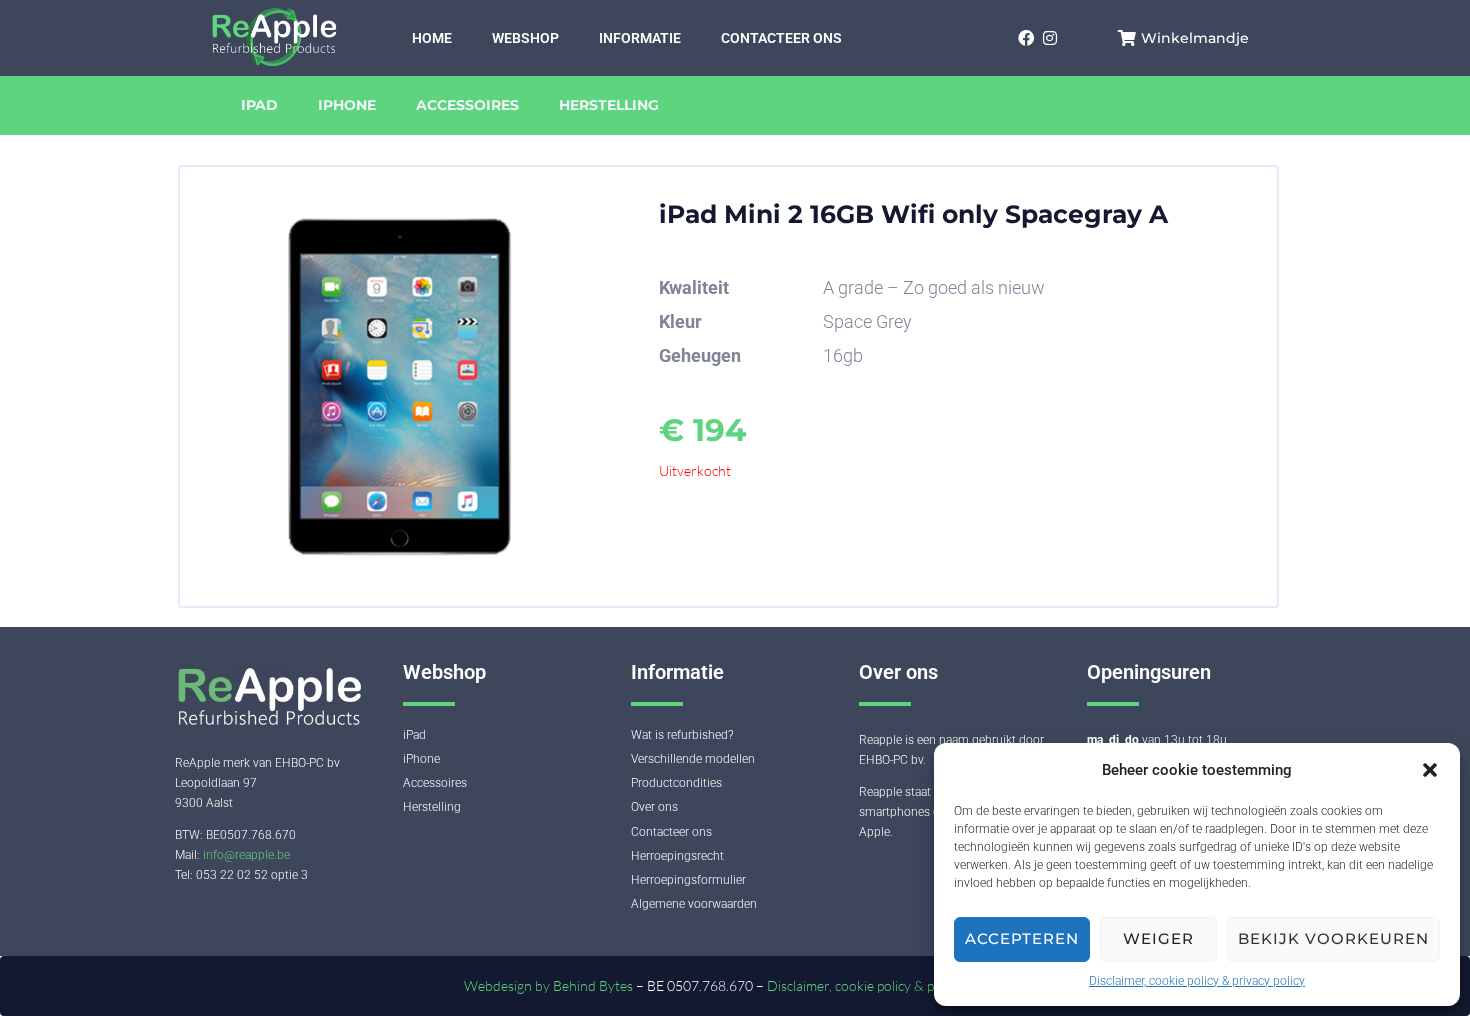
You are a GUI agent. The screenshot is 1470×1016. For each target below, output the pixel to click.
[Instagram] (1049, 37)
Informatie (640, 38)
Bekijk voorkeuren (1333, 938)
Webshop (525, 38)
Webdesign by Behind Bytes (550, 985)
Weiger (1158, 938)
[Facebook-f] (1025, 37)
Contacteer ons (781, 38)
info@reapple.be (246, 855)
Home (432, 38)
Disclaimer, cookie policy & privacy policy (1197, 981)
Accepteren (1022, 938)
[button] (1430, 770)
